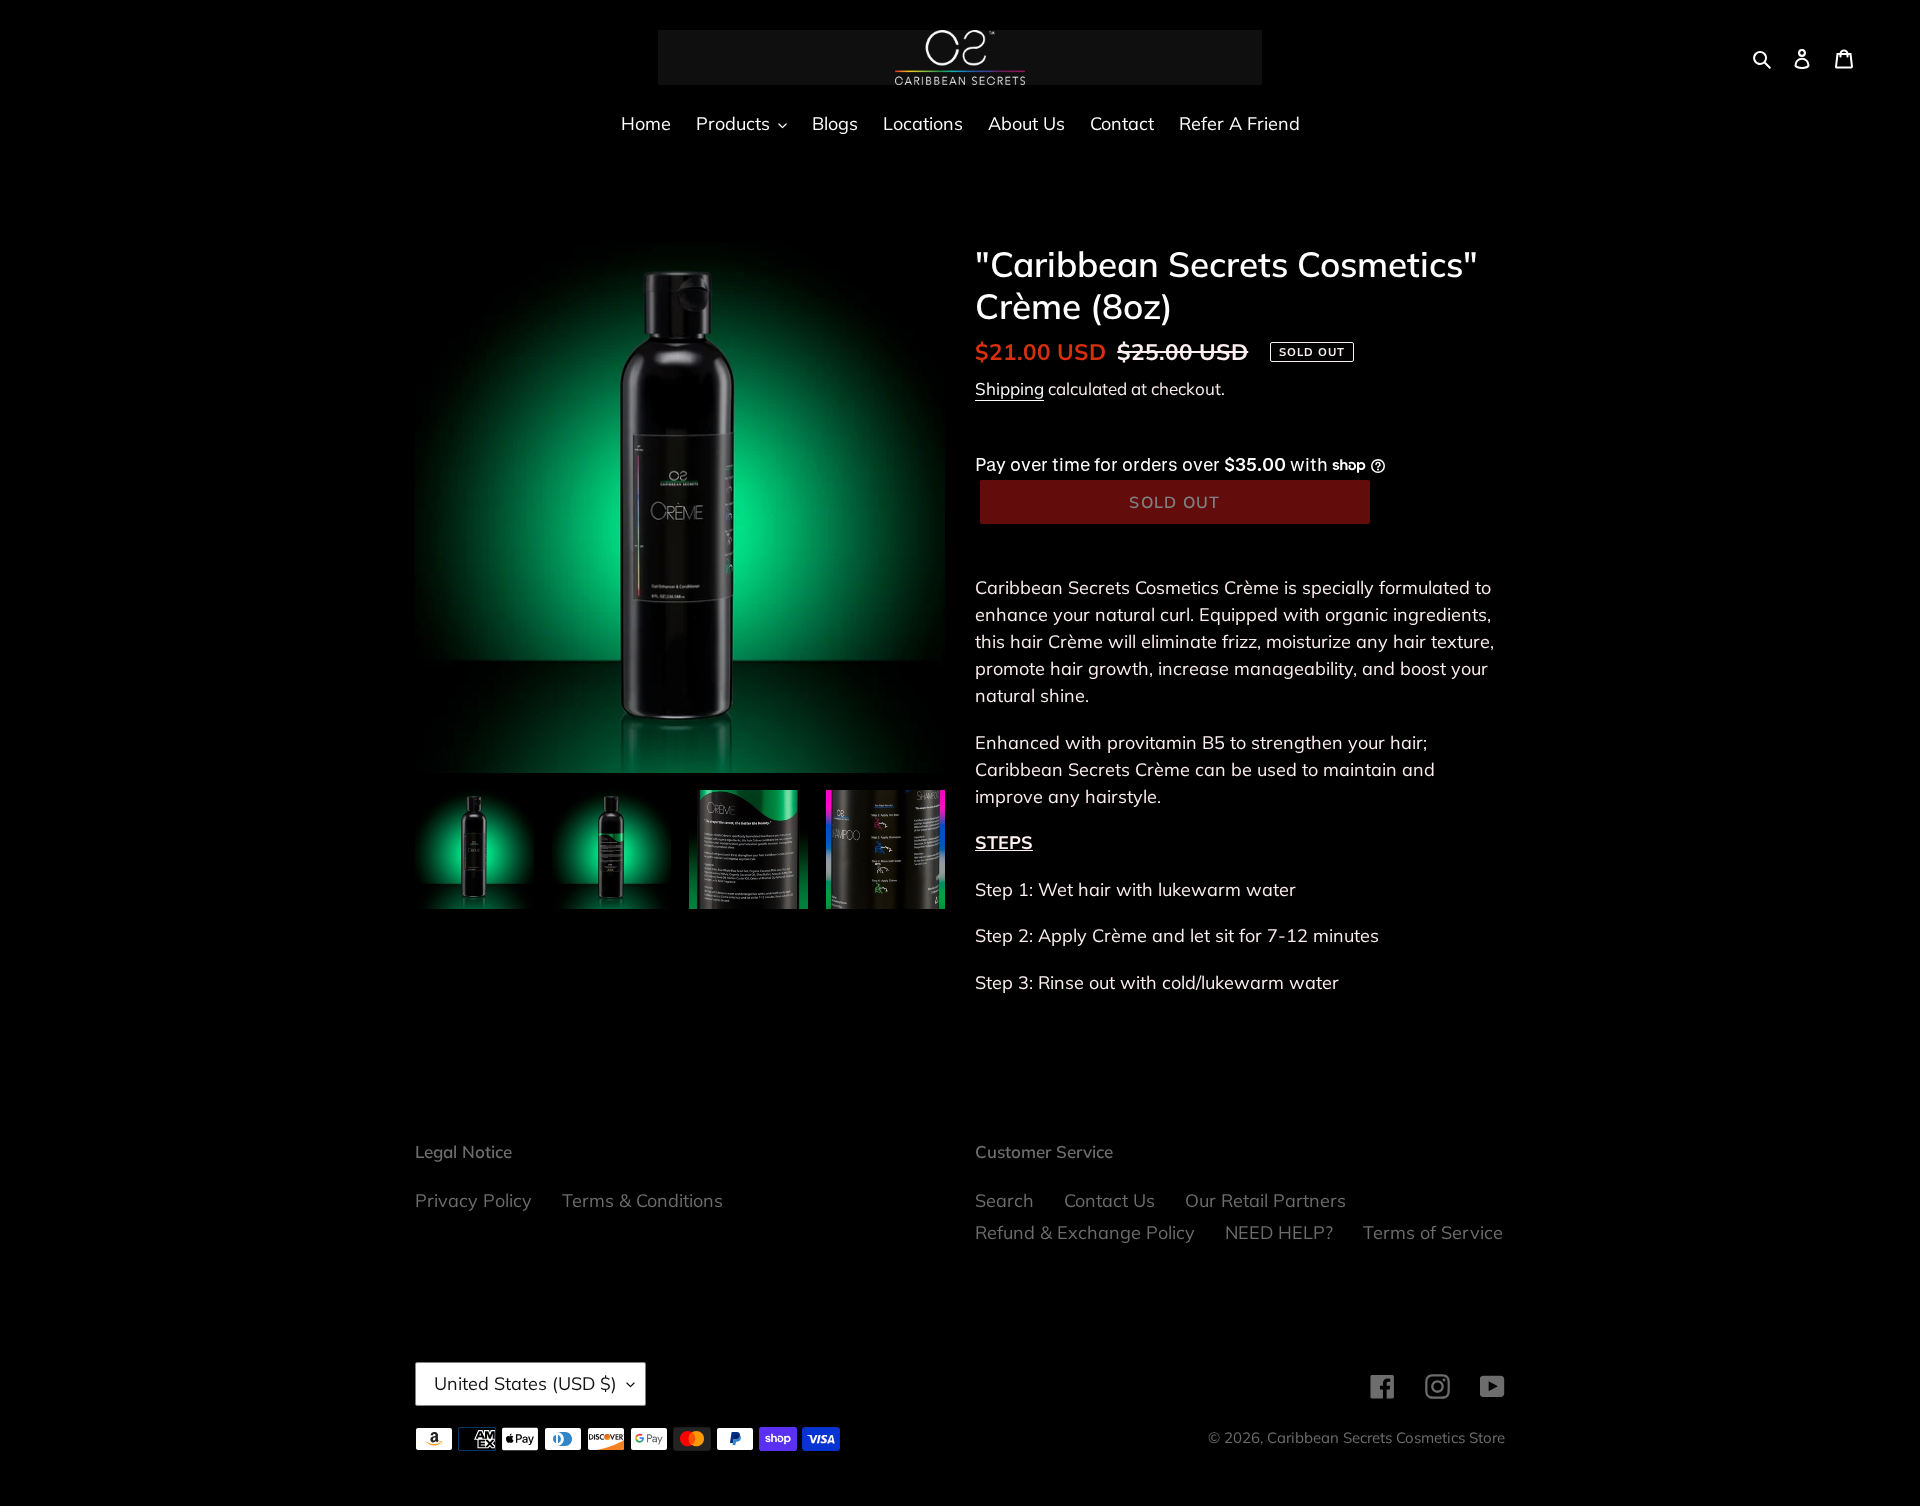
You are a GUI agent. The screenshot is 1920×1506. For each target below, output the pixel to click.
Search (1004, 1200)
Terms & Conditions (642, 1200)
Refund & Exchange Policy (1085, 1232)
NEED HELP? (1279, 1232)
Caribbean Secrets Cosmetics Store (1386, 1437)
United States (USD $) (525, 1383)
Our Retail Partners (1265, 1200)
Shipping (1009, 388)
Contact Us (1109, 1200)
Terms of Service (1433, 1232)
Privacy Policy (473, 1200)
